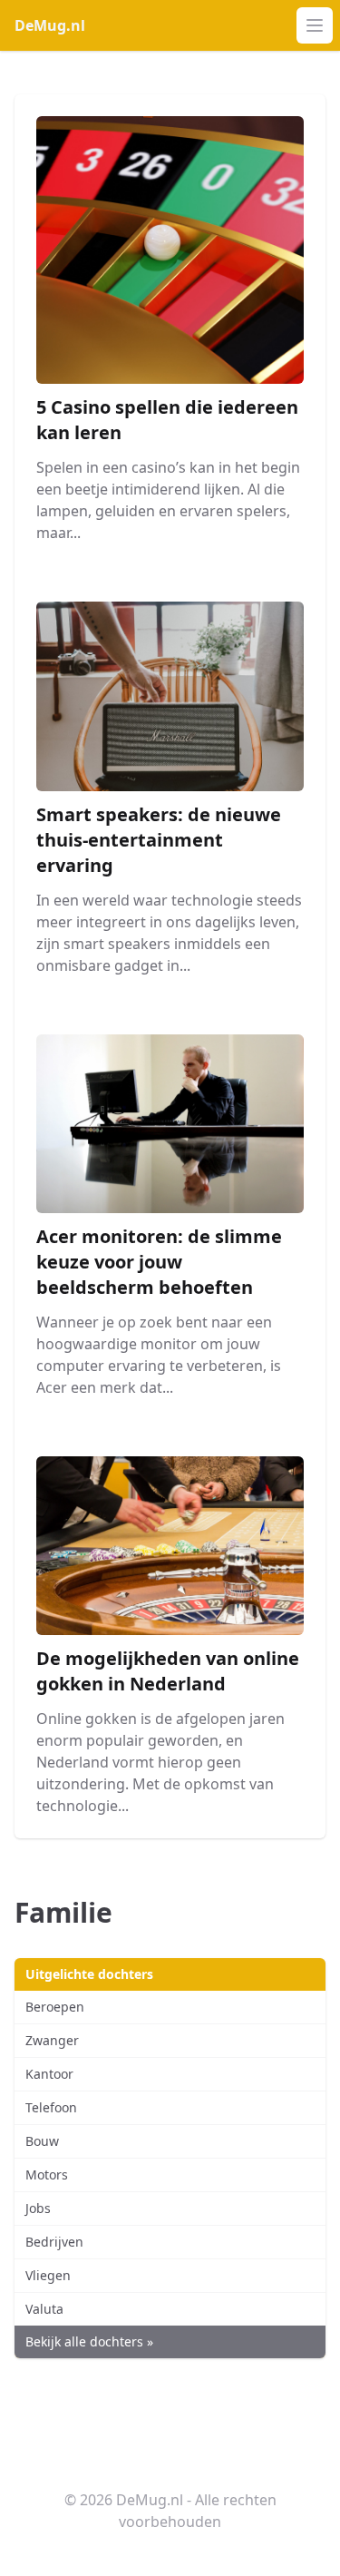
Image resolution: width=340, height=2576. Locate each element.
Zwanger (52, 2040)
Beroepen (55, 2007)
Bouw (42, 2141)
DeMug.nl (50, 25)
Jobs (38, 2208)
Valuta (44, 2309)
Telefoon (51, 2107)
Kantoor (49, 2074)
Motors (47, 2174)
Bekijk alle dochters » (89, 2341)
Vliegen (48, 2275)
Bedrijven (54, 2242)
